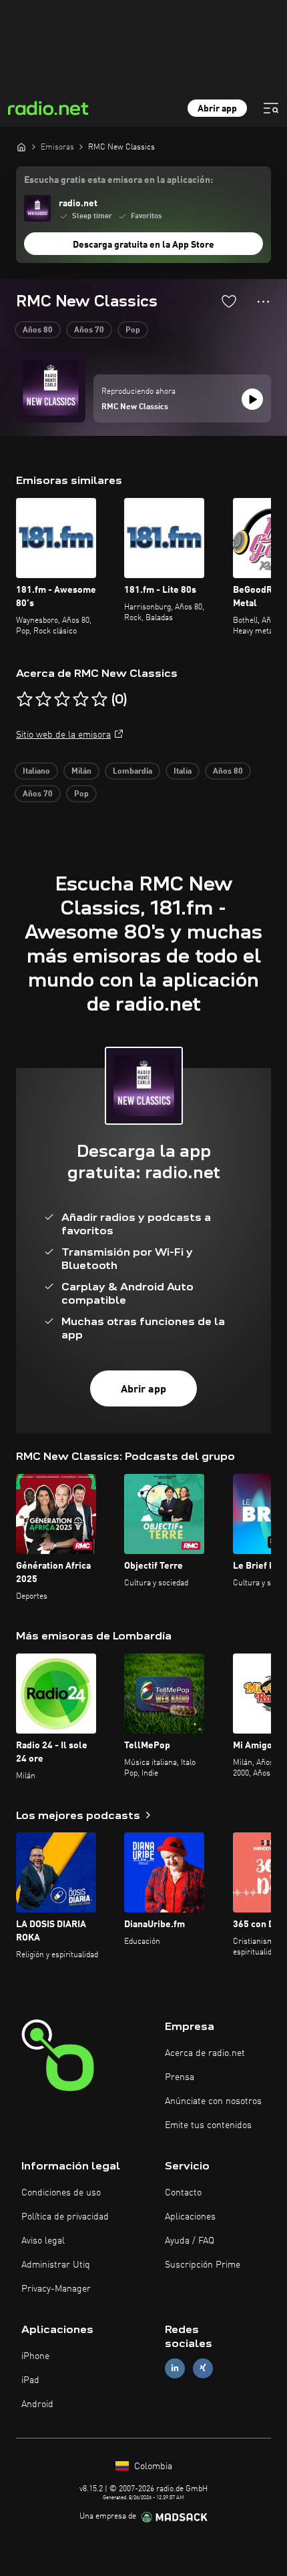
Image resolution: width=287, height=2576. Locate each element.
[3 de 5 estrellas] (62, 700)
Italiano (36, 772)
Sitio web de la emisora (63, 735)
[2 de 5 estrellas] (43, 700)
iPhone (35, 2356)
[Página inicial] (21, 147)
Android (37, 2404)
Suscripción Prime (203, 2265)
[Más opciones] (263, 302)
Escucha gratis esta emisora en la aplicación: (118, 180)
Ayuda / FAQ (190, 2241)
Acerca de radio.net (205, 2053)
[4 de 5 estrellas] (81, 700)
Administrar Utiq (56, 2265)
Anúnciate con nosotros (213, 2101)
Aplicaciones (190, 2217)
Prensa (180, 2077)
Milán (81, 772)
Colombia (152, 2467)
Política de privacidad (65, 2217)
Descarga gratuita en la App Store (143, 245)
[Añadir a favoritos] (229, 301)
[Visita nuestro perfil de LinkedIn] (175, 2368)
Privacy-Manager (56, 2289)
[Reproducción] (252, 399)
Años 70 (89, 330)
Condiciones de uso (61, 2193)
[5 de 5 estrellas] (99, 700)
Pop (133, 330)
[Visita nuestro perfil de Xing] (203, 2368)
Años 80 (38, 330)
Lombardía (132, 772)
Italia (183, 772)
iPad (30, 2380)
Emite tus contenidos (208, 2125)
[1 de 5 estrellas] (25, 700)
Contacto (183, 2193)
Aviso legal (43, 2241)
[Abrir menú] (271, 108)
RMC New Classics (135, 407)
